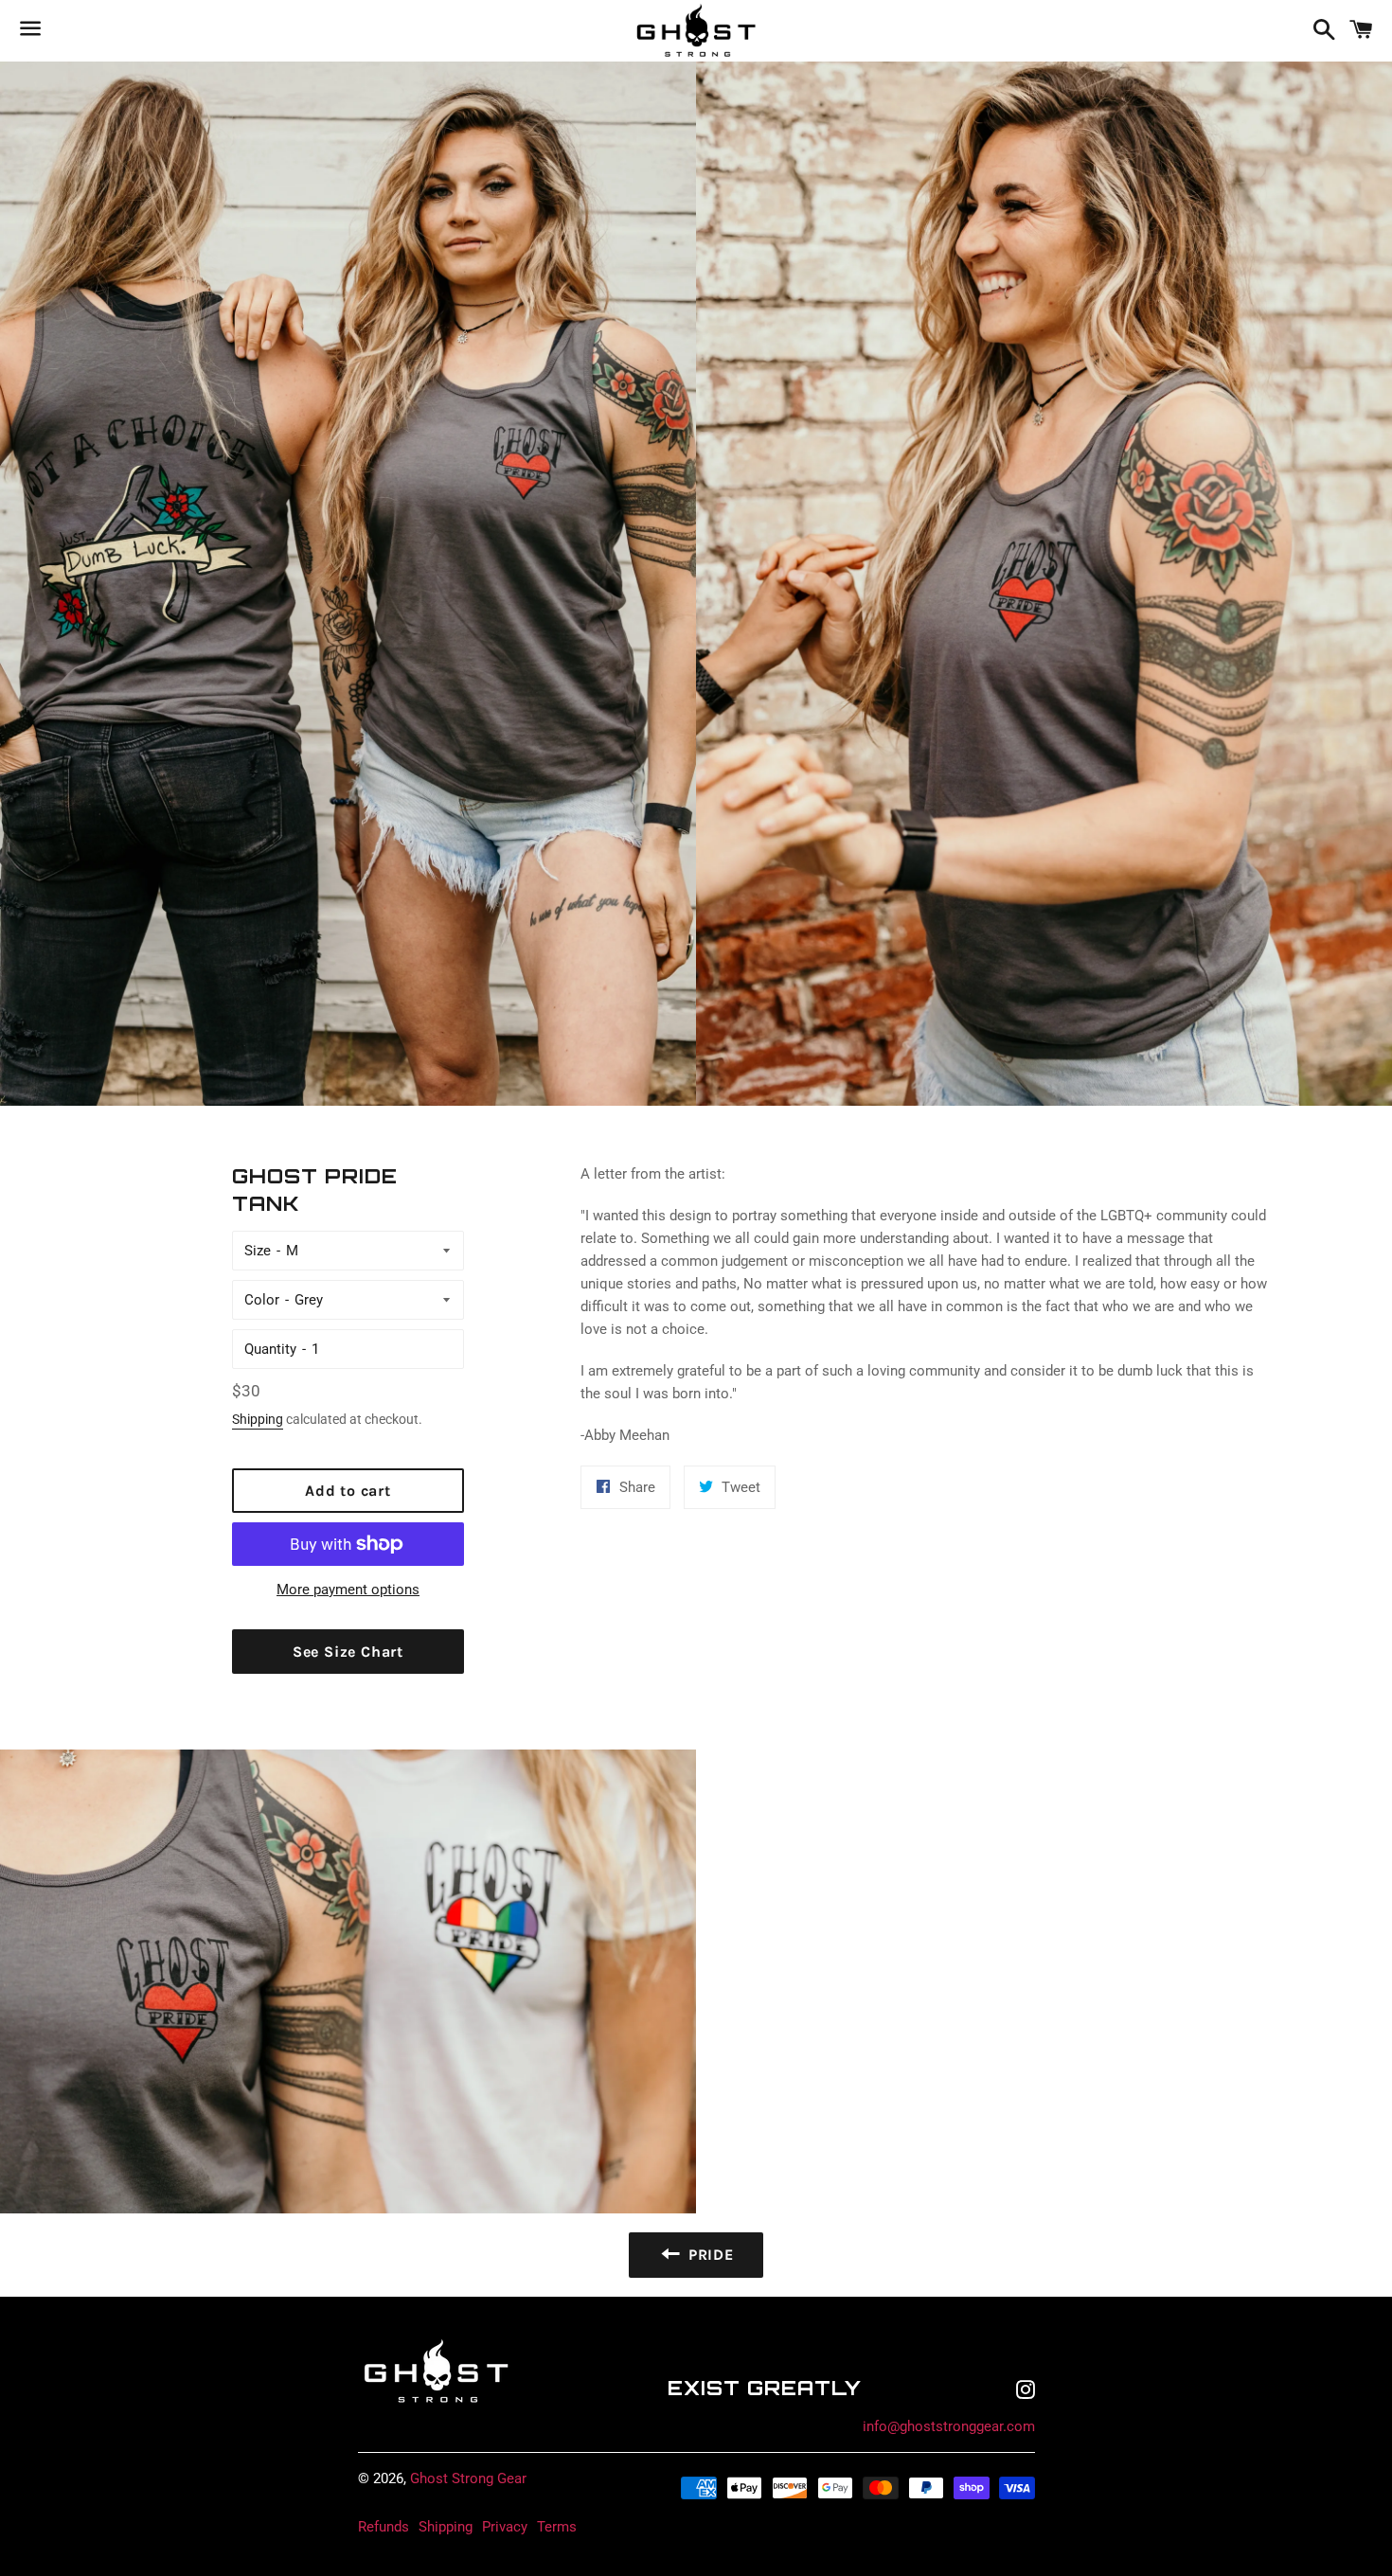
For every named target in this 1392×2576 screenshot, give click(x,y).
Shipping (258, 1419)
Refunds (384, 2527)
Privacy (505, 2527)
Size (258, 1251)
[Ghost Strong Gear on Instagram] (1026, 2392)
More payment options (348, 1590)
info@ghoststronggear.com (949, 2426)
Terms (557, 2527)
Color (262, 1300)
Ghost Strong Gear (468, 2478)
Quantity (270, 1349)
